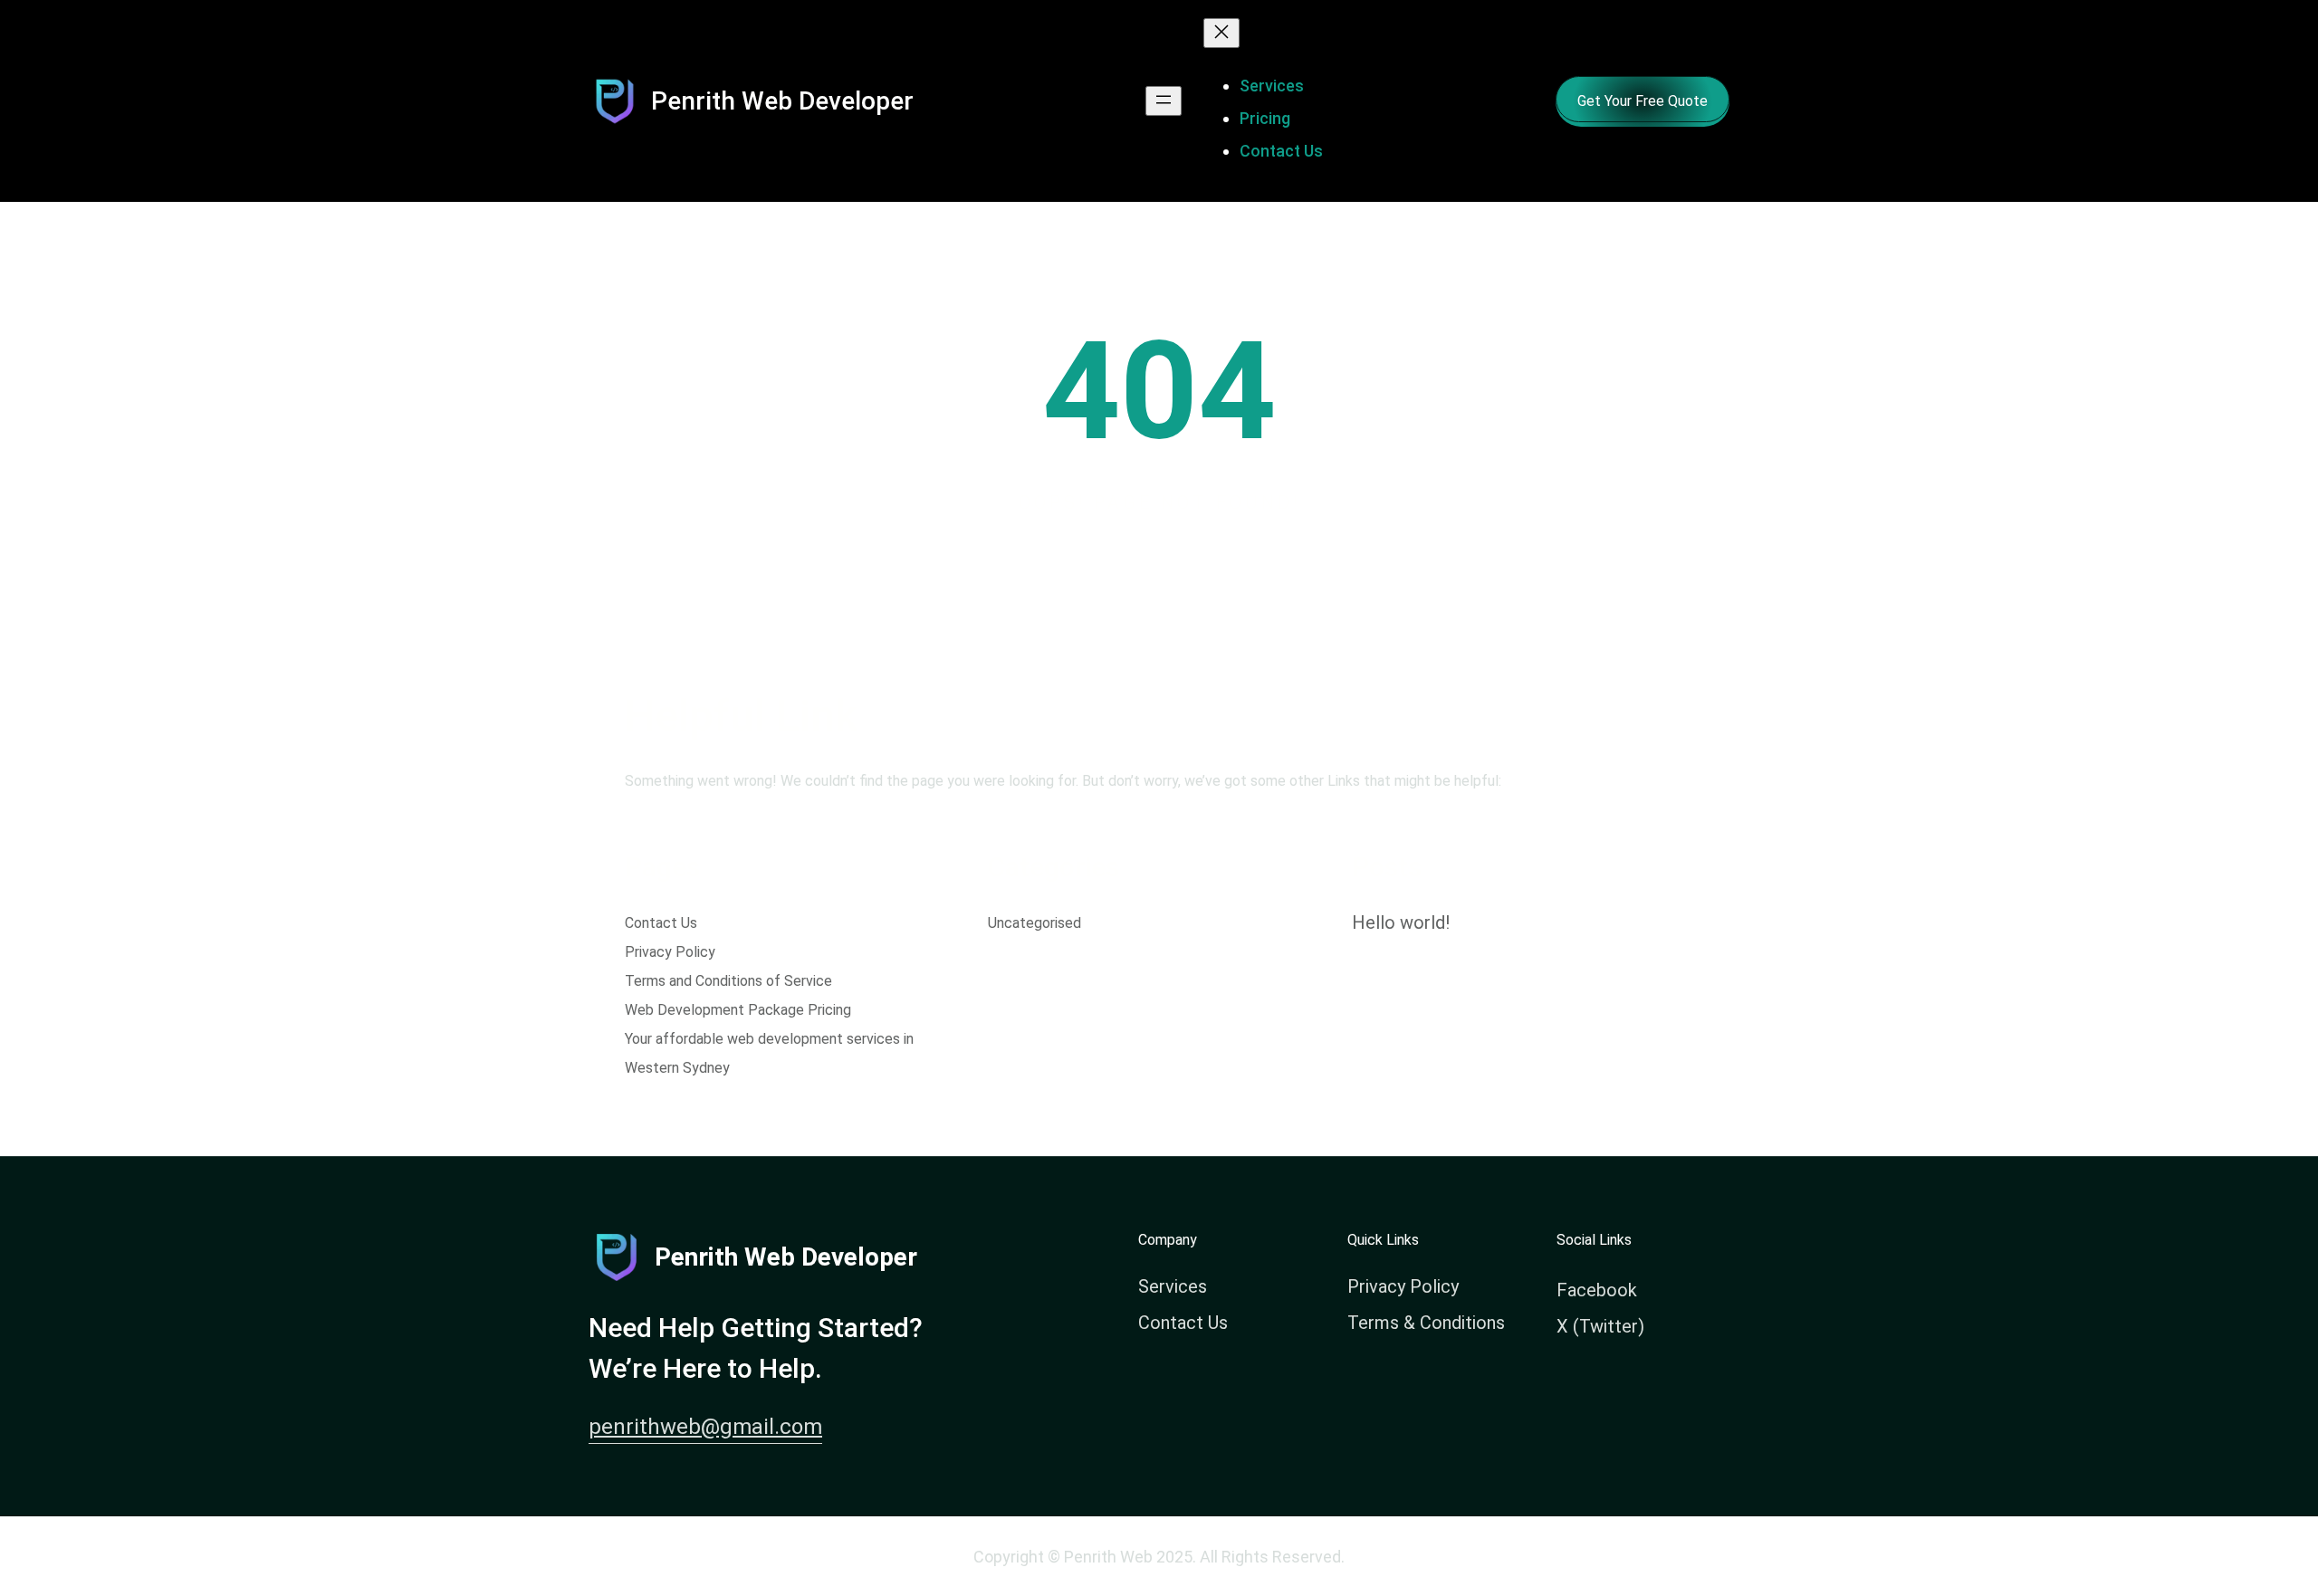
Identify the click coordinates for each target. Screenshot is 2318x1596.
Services (1173, 1286)
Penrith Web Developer (782, 101)
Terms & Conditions (1426, 1323)
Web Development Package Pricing (738, 1010)
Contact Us (661, 923)
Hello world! (1401, 922)
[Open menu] (1164, 101)
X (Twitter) (1600, 1326)
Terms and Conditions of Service (728, 981)
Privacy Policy (670, 952)
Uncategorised (1034, 923)
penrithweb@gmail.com (705, 1427)
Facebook (1597, 1290)
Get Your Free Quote (1643, 101)
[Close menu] (1221, 33)
